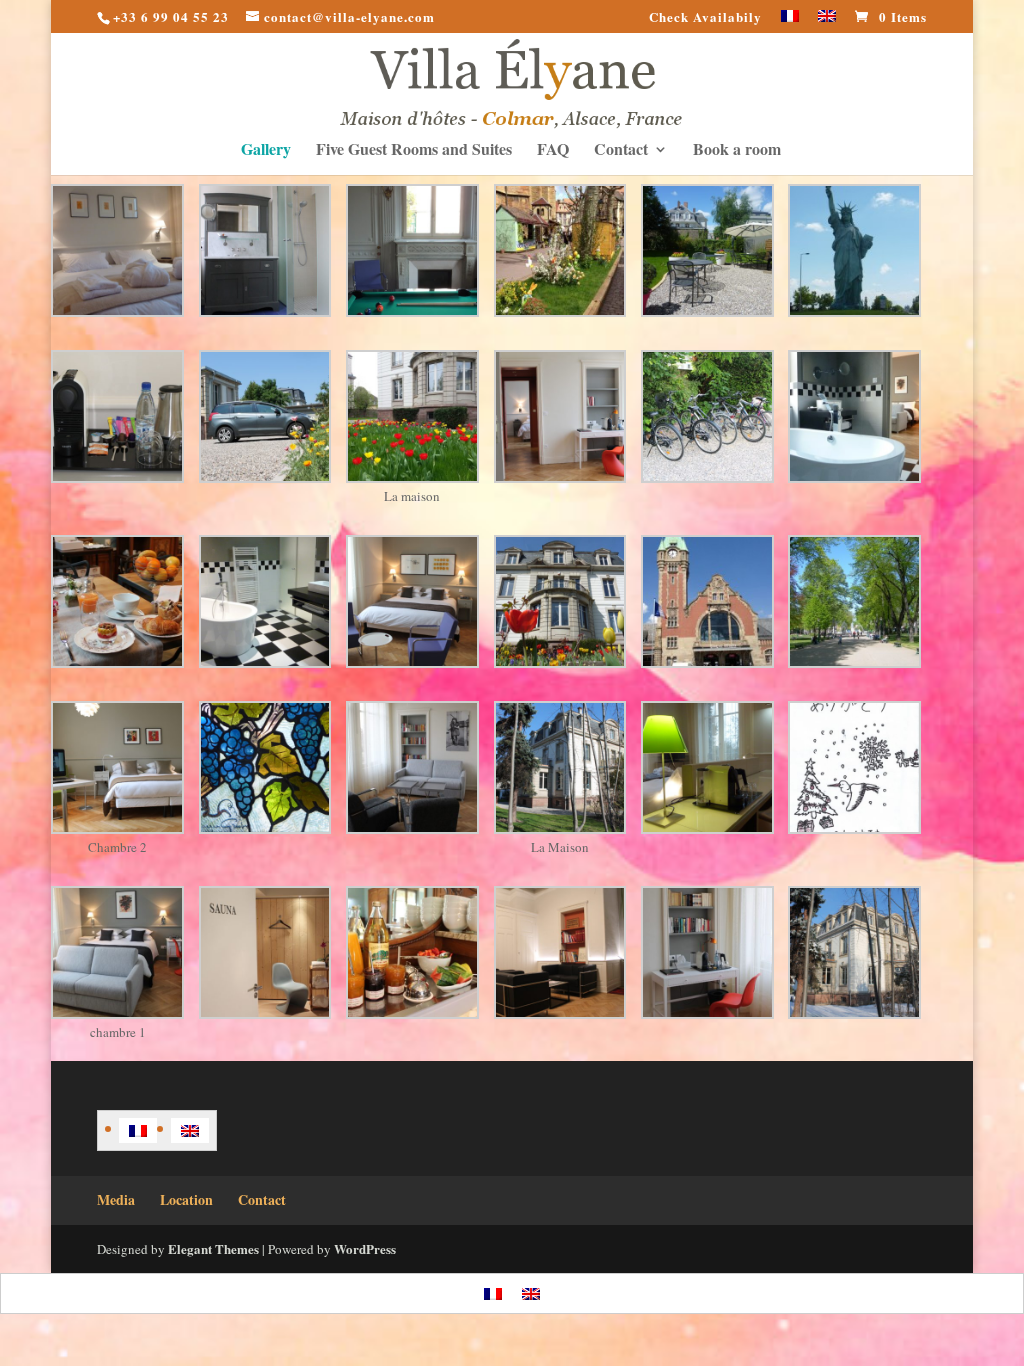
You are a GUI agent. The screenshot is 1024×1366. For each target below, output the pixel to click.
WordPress (365, 1248)
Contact (621, 151)
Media (116, 1199)
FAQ (553, 151)
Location (186, 1199)
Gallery (266, 151)
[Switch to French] (790, 21)
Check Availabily (705, 18)
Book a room (737, 151)
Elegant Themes (213, 1248)
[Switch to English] (190, 1130)
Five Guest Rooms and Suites (414, 151)
